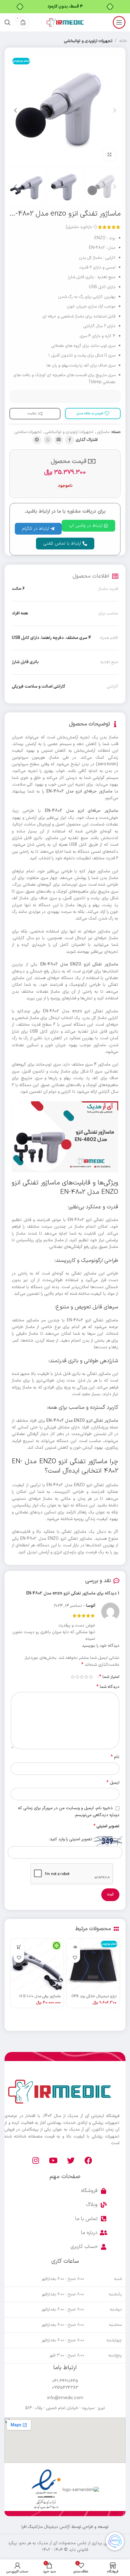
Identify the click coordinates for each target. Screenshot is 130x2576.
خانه (123, 41)
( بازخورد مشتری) (81, 227)
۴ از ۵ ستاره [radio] (77, 1677)
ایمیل (113, 1783)
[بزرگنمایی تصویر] (109, 155)
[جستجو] (8, 22)
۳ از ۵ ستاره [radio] (82, 1677)
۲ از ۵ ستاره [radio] (86, 1677)
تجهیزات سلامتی (28, 432)
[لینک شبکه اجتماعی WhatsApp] (48, 440)
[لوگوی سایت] (65, 22)
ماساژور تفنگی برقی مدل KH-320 (36, 1996)
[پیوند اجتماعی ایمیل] (59, 440)
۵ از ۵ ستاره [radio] (73, 1677)
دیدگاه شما (108, 1687)
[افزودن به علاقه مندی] (75, 1957)
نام (115, 1757)
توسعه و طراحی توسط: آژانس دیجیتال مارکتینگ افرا (65, 2527)
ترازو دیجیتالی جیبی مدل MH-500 (90, 1996)
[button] (19, 1947)
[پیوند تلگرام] (37, 440)
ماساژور (103, 432)
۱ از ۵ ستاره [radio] (91, 1677)
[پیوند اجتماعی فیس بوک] (70, 440)
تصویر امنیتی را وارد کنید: (71, 1839)
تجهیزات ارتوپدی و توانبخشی (88, 41)
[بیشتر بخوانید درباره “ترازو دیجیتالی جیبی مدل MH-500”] (75, 1947)
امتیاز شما (109, 1677)
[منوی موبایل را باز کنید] (119, 22)
